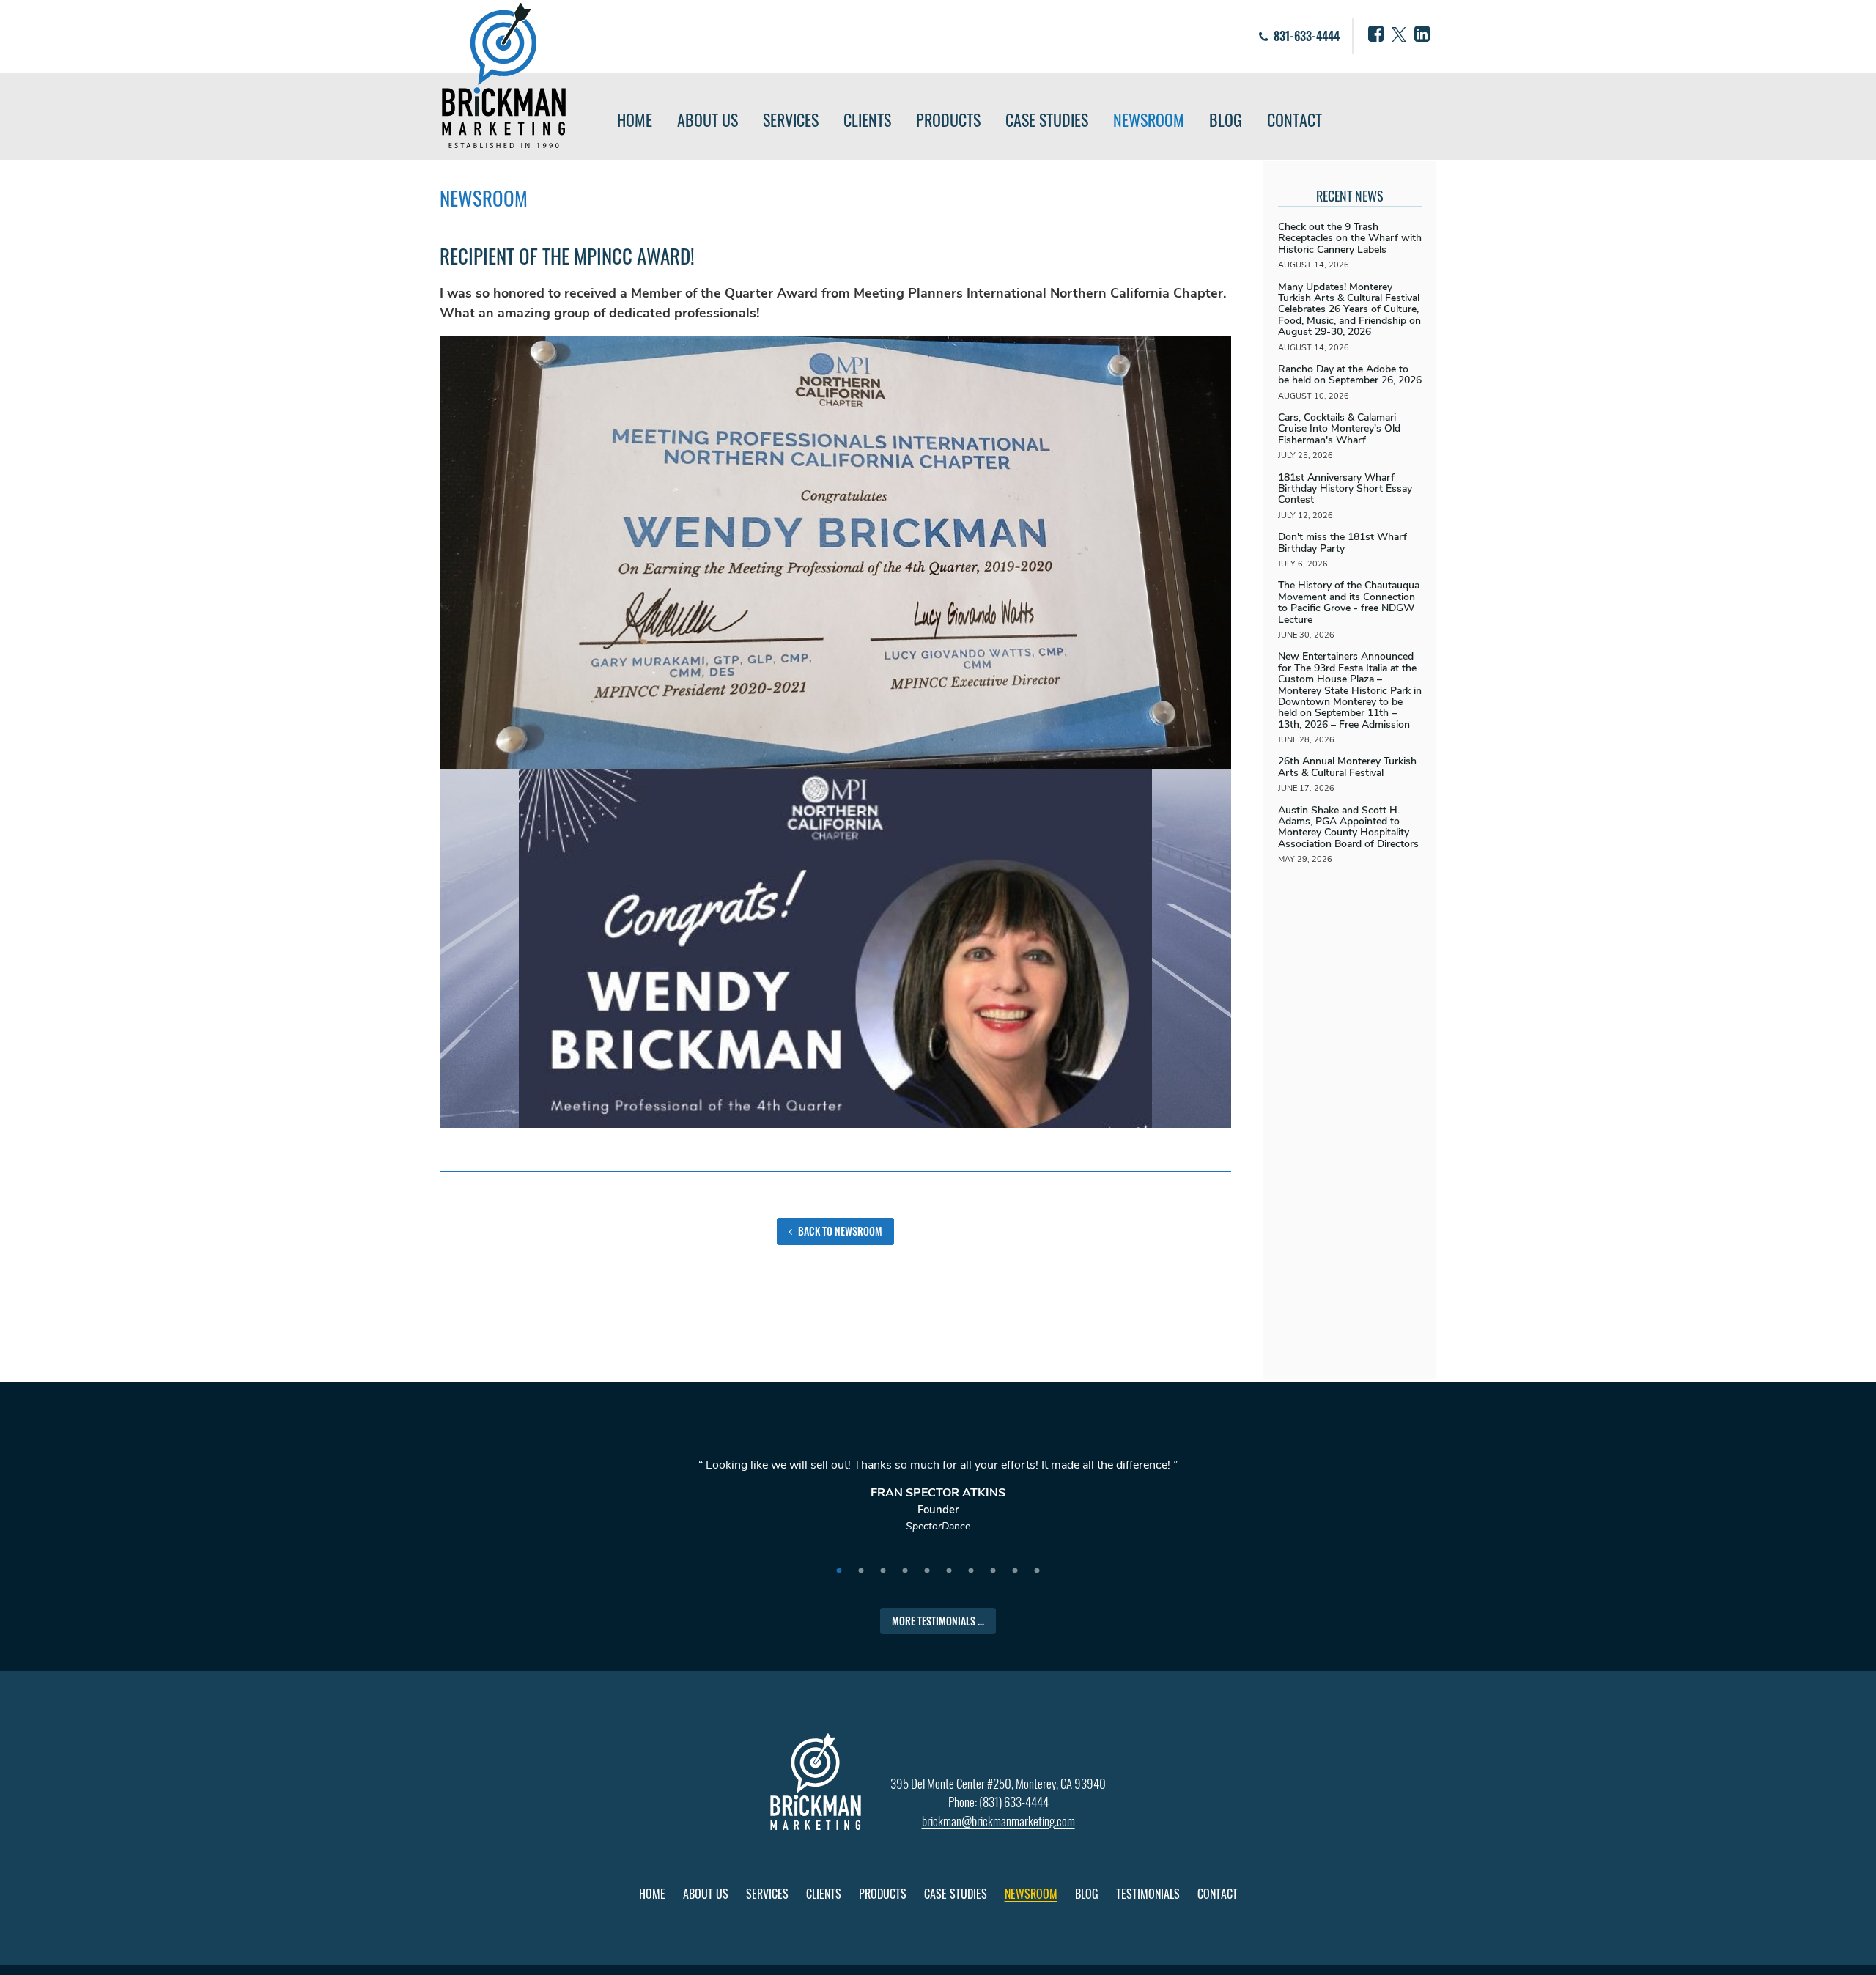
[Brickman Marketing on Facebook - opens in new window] (1376, 34)
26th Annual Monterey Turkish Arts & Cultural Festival (1347, 767)
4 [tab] (905, 1571)
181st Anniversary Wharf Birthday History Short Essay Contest (1345, 489)
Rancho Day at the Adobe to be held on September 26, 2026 (1350, 374)
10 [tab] (1037, 1571)
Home (635, 119)
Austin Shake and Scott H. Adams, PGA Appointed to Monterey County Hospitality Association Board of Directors (1348, 827)
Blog (1226, 119)
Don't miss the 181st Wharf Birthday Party (1343, 542)
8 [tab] (993, 1571)
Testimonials (1148, 1894)
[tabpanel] (938, 1502)
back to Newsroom (839, 1231)
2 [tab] (861, 1571)
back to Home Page (504, 75)
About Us (708, 119)
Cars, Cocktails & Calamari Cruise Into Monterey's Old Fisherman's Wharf (1339, 429)
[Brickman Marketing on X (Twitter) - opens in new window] (1399, 34)
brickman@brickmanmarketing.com (998, 1821)
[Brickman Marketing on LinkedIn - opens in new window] (1422, 34)
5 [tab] (927, 1571)
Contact (1295, 119)
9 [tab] (1015, 1571)
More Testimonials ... (938, 1621)
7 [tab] (971, 1571)
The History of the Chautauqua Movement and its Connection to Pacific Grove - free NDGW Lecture (1349, 602)
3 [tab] (883, 1571)
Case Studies (1047, 119)
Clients (867, 119)
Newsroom (1149, 119)
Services (791, 119)
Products (948, 119)
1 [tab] (839, 1571)
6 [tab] (949, 1571)
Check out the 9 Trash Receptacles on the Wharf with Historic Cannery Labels (1350, 238)
